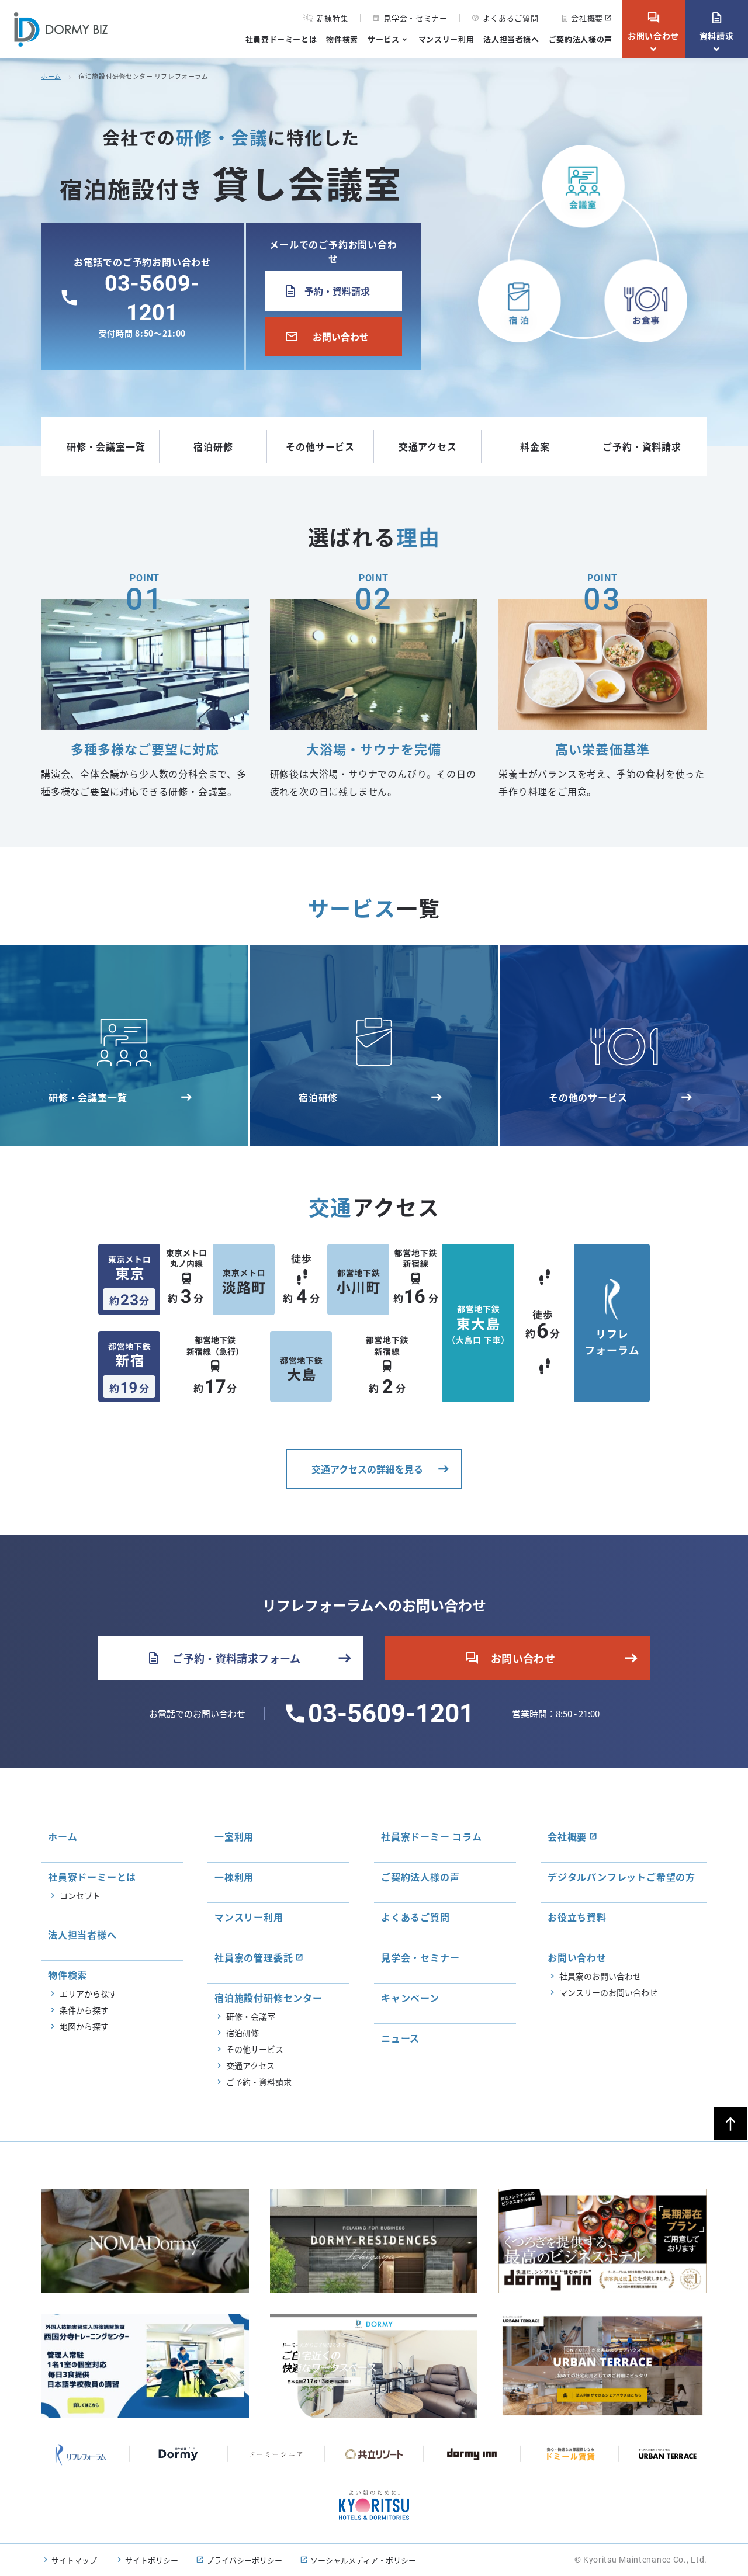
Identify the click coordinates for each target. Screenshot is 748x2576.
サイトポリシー (152, 2560)
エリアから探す (88, 1993)
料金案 (535, 446)
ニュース (400, 2038)
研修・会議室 (251, 2016)
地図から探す (84, 2026)
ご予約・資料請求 (642, 446)
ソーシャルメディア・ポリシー (363, 2560)
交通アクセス (428, 446)
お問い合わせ (653, 26)
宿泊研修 (213, 446)
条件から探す (84, 2010)
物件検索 (342, 39)
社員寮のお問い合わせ (600, 1976)
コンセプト (80, 1895)
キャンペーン (410, 1998)
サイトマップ (74, 2560)
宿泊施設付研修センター (269, 1998)
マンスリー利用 (446, 39)
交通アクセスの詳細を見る (367, 1469)
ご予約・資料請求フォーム (224, 1658)
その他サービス (320, 446)
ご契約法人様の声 (581, 39)
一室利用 (234, 1836)
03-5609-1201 (391, 1714)
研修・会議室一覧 (106, 446)
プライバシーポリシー (244, 2560)
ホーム (51, 76)
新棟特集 (333, 18)
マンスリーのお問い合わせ (608, 1992)
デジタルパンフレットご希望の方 (621, 1877)
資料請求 (717, 26)
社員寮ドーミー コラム (432, 1836)
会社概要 (587, 18)
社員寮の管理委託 (254, 1957)
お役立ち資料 (577, 1917)
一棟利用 (234, 1877)
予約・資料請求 (326, 291)
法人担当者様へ (511, 39)
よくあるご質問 (505, 18)
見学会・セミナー (410, 18)
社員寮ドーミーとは (281, 39)
